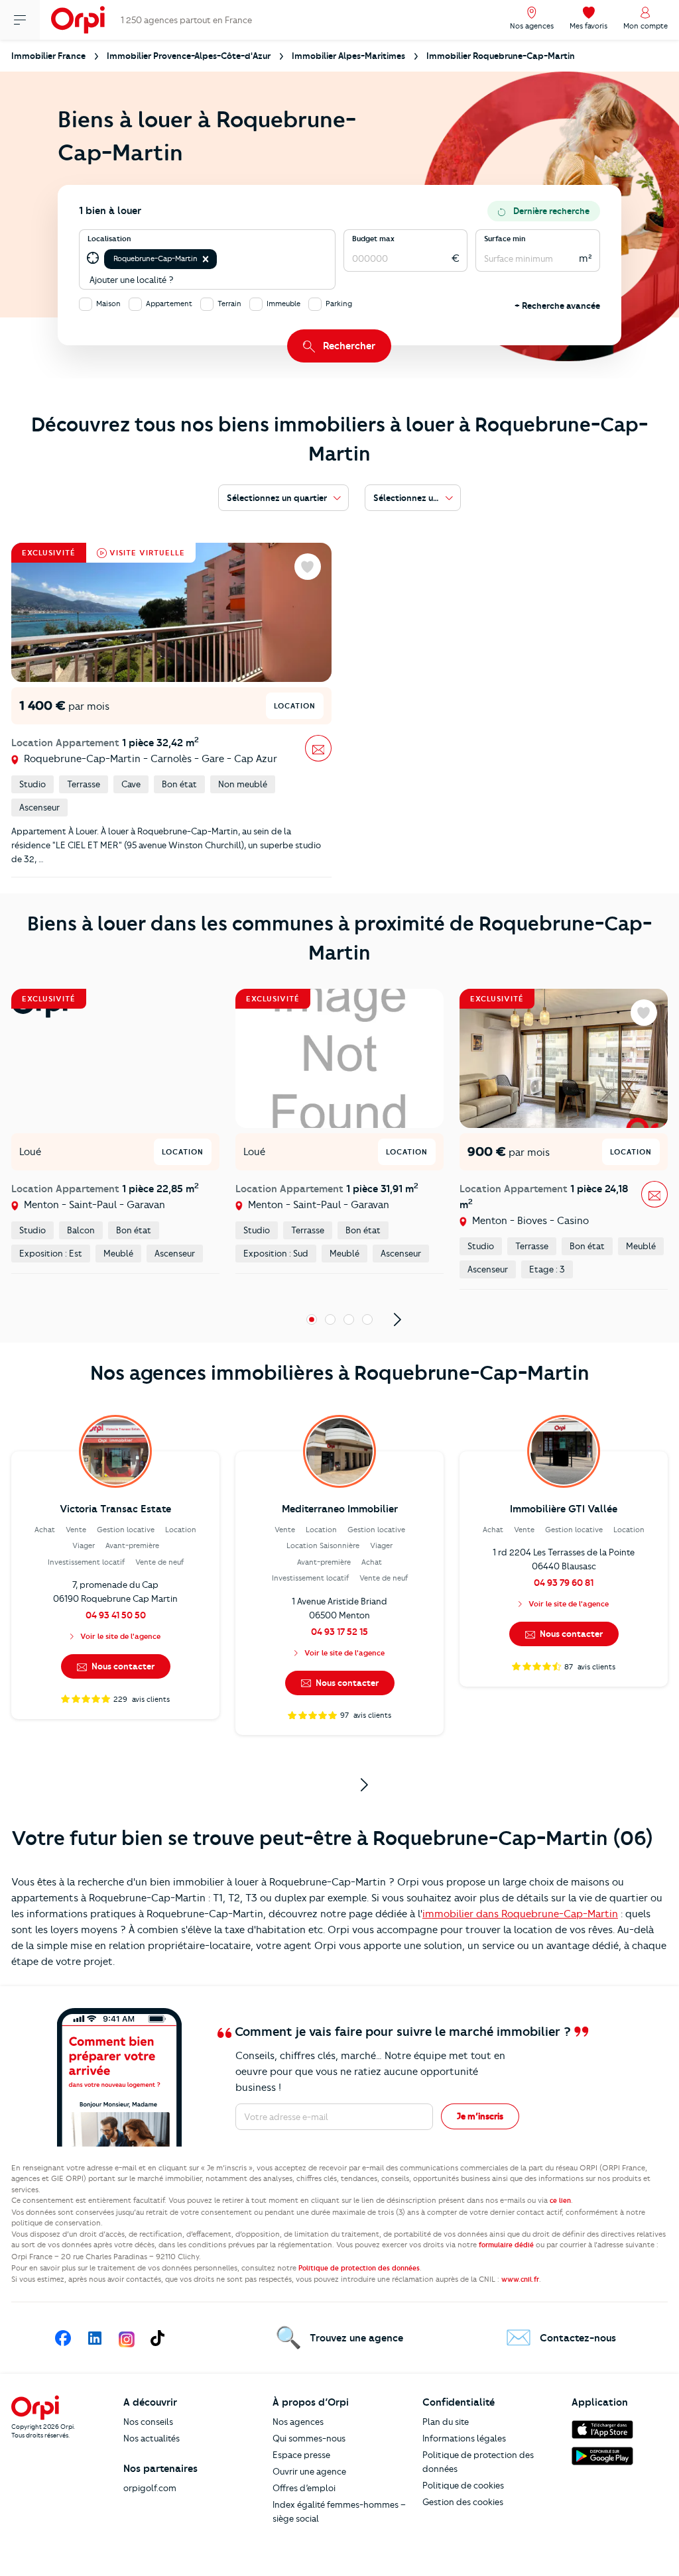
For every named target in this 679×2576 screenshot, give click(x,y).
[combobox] (220, 259)
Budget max (373, 239)
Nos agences (298, 2422)
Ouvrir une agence (309, 2471)
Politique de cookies (463, 2485)
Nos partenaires (160, 2469)
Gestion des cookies (463, 2502)
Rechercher (349, 346)
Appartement (169, 304)
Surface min (505, 239)
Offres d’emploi (304, 2488)
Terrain (229, 304)
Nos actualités (152, 2438)
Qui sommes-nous (309, 2438)
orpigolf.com (150, 2488)
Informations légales (464, 2438)
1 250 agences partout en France (186, 20)
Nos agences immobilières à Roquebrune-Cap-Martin (340, 1373)
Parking (339, 304)
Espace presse (301, 2455)
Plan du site (446, 2422)
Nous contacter (122, 1666)
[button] (206, 259)
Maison (108, 304)
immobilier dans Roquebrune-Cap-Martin (520, 1914)
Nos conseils (148, 2422)
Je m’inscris (480, 2116)
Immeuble (283, 304)
